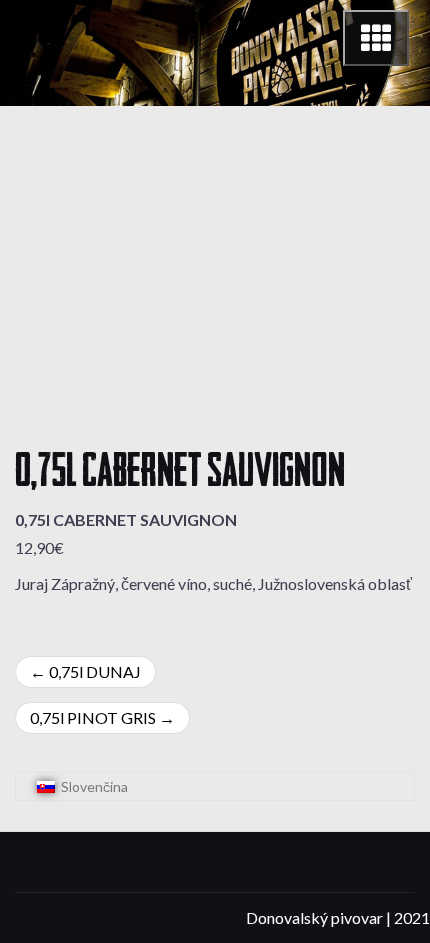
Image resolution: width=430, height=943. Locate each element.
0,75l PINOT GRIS (93, 717)
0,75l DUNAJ (95, 671)
